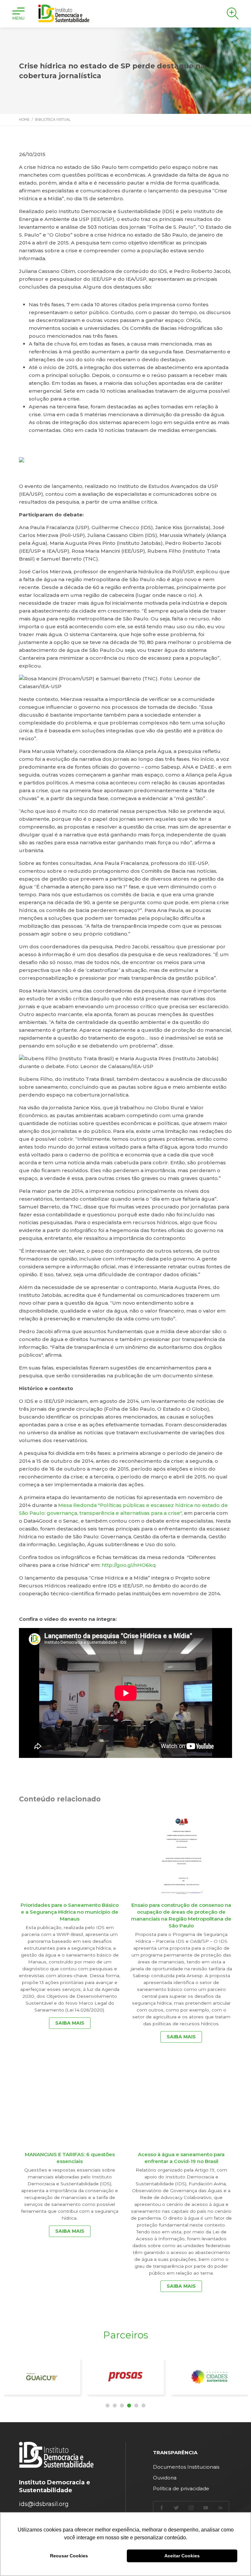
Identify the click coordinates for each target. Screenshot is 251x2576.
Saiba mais (70, 2023)
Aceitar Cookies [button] (182, 2556)
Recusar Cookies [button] (69, 2556)
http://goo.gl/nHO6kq (129, 1565)
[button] (108, 2406)
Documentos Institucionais (186, 2467)
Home (24, 120)
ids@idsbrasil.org (44, 2504)
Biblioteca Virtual (53, 120)
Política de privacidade (181, 2488)
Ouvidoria (165, 2478)
